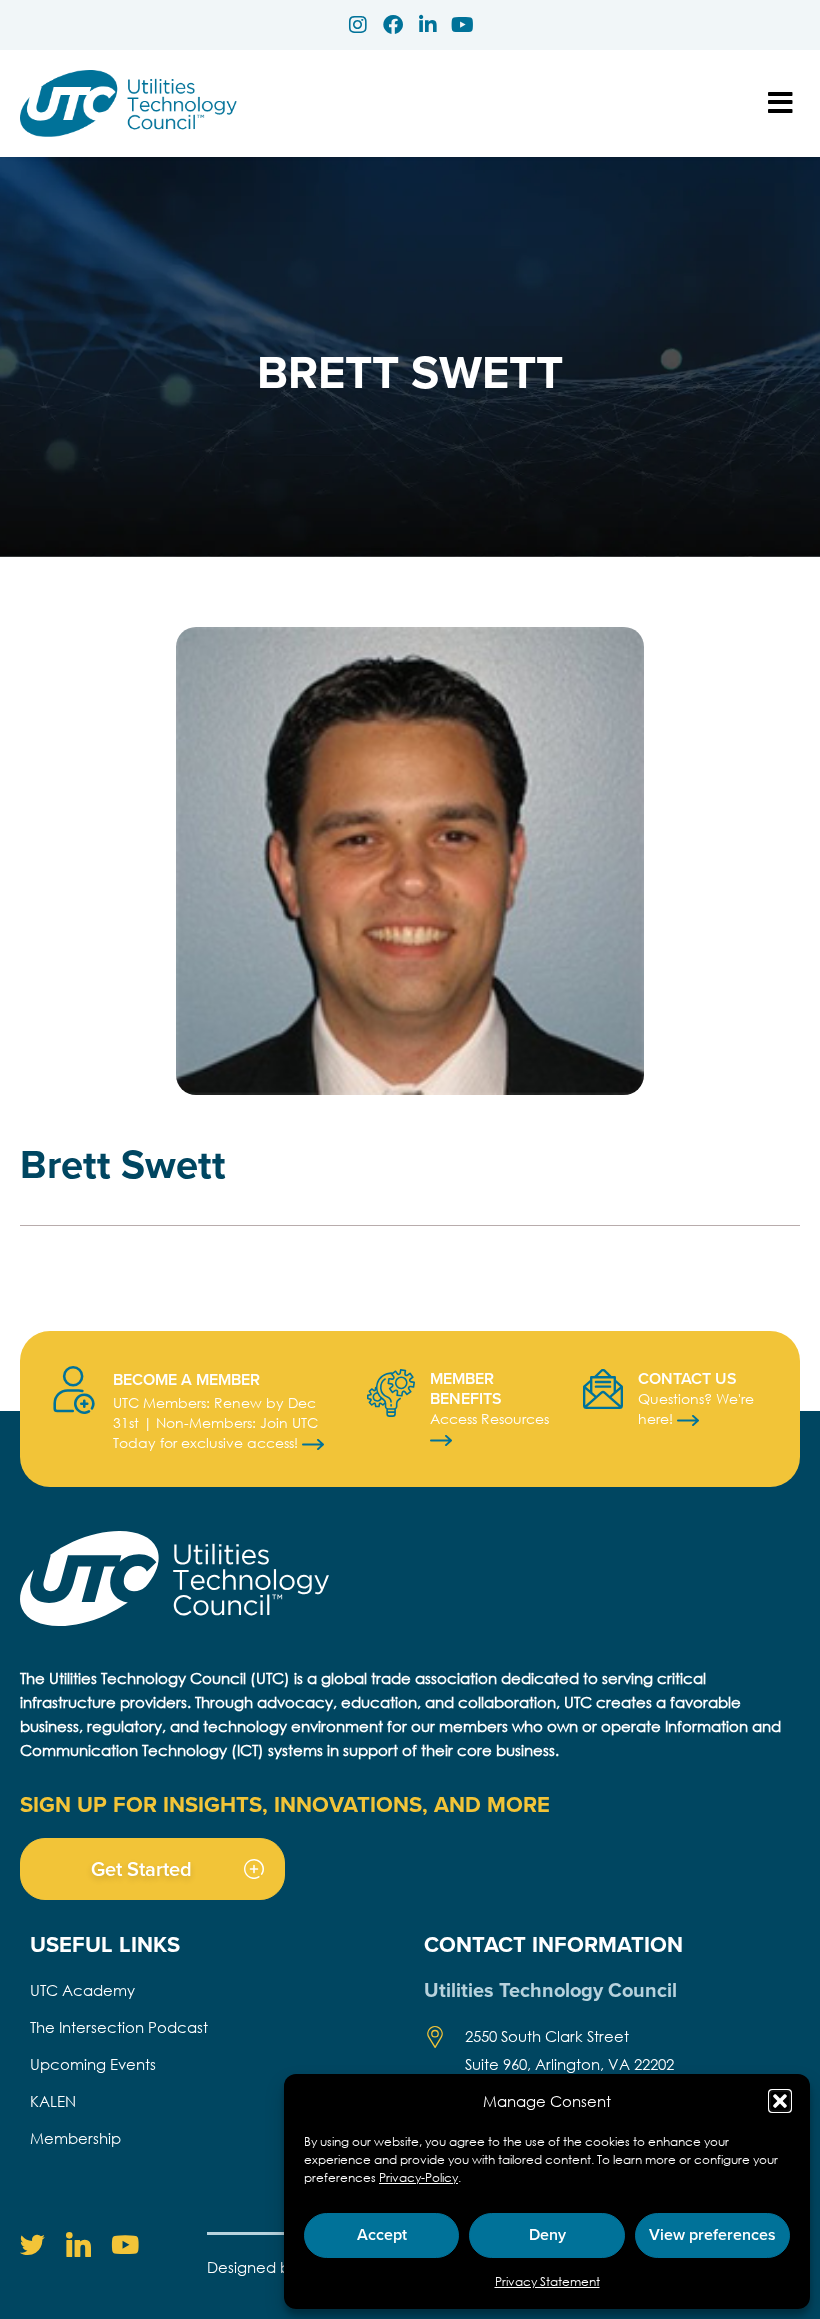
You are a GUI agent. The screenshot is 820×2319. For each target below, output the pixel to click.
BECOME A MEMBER (186, 1379)
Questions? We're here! (696, 1408)
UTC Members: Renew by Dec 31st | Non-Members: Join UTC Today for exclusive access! (215, 1422)
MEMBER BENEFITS (466, 1388)
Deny (547, 2234)
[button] (780, 2101)
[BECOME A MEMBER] (74, 1390)
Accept (382, 2234)
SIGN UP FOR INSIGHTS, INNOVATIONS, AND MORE (285, 1804)
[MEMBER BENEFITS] (391, 1393)
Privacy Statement (547, 2281)
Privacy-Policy (418, 2177)
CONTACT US (687, 1378)
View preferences (712, 2234)
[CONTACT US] (603, 1389)
